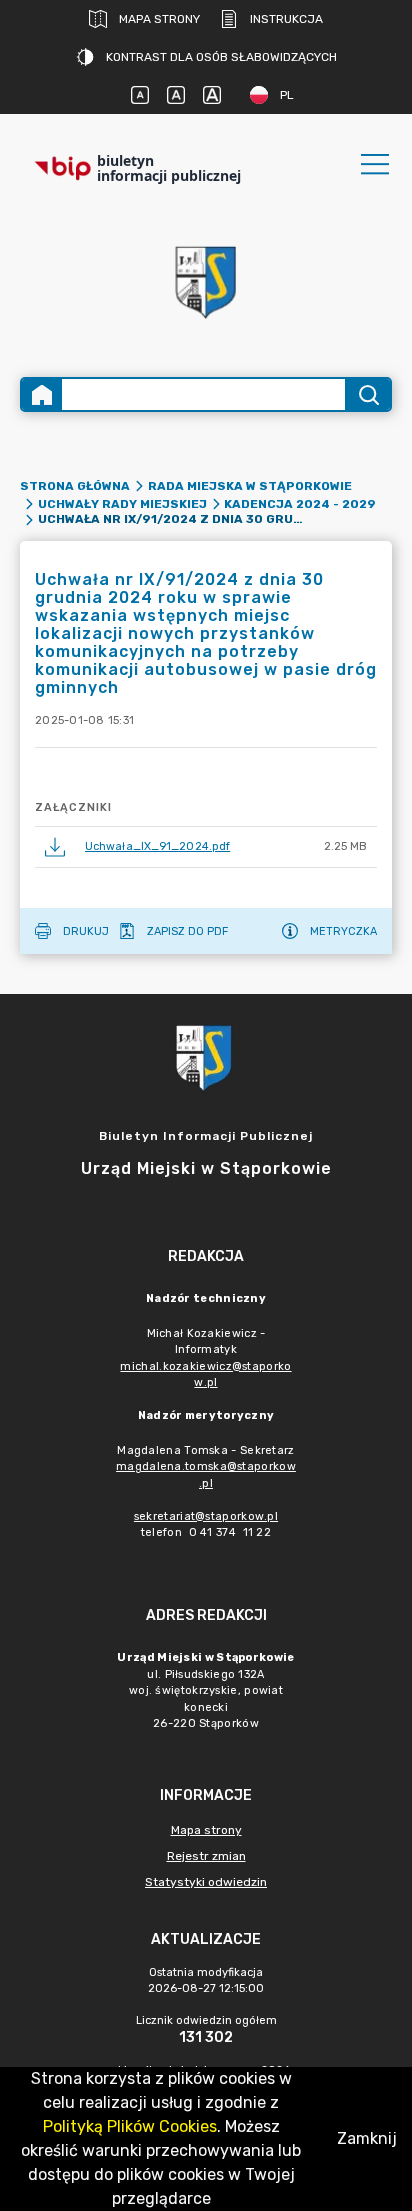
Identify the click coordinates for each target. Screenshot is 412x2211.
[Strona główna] (42, 394)
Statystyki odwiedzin (206, 1882)
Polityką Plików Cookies (130, 2126)
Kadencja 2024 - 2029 (300, 504)
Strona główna (75, 486)
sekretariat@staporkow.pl (206, 1516)
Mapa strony (159, 19)
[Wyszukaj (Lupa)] (367, 394)
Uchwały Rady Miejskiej (122, 504)
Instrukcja (286, 19)
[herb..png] (206, 276)
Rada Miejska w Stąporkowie (250, 486)
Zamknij (367, 2138)
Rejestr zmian (206, 1856)
